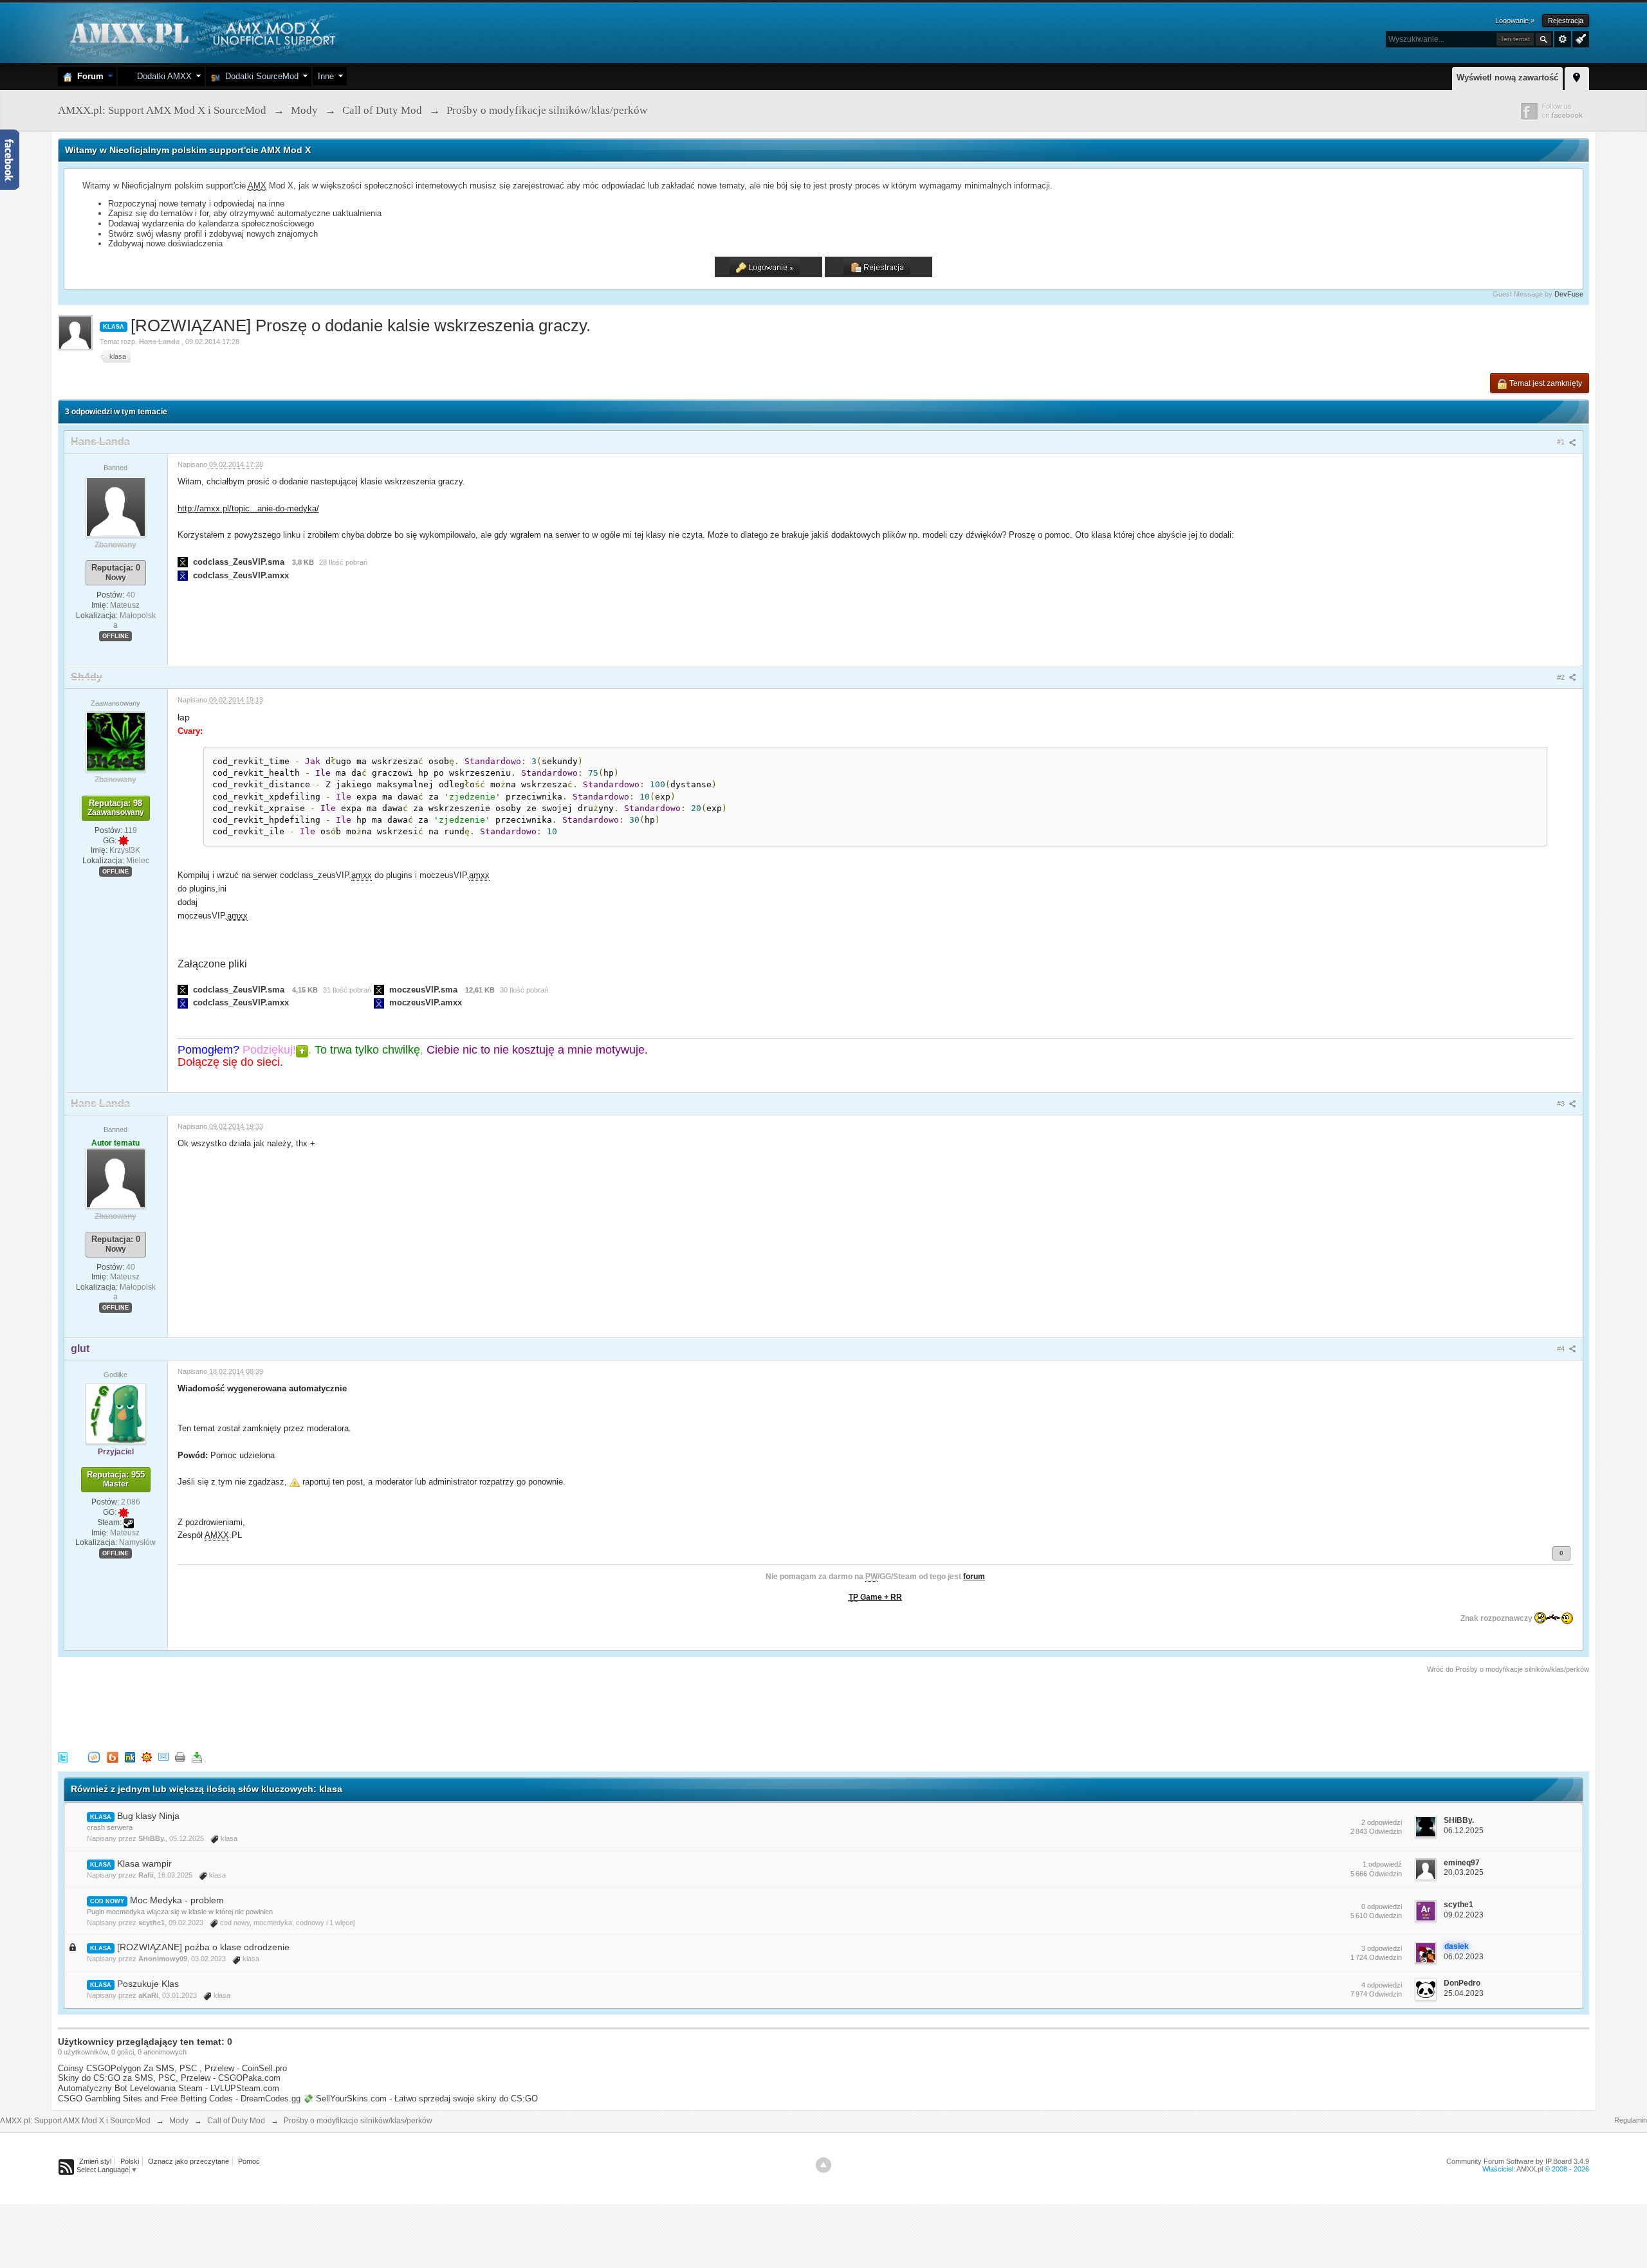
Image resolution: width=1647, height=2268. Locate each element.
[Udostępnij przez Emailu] (163, 1757)
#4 (1562, 1349)
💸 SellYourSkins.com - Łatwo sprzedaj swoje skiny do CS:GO (420, 2099)
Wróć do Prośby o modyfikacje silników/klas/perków (1508, 1669)
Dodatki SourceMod (259, 76)
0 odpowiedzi (1382, 1907)
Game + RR (875, 1597)
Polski (130, 2161)
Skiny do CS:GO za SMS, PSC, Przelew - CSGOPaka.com (169, 2078)
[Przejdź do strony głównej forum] (201, 32)
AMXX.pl (1530, 2169)
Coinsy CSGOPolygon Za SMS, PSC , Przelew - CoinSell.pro (172, 2068)
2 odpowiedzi (1382, 1822)
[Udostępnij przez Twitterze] (63, 1757)
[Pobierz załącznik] (183, 562)
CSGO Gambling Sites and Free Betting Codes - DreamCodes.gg (179, 2099)
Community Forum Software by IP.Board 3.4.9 (1518, 2161)
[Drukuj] (180, 1757)
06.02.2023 (1464, 1957)
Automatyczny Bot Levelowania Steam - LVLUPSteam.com (169, 2088)
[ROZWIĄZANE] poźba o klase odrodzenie (203, 1947)
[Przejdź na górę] (823, 2165)
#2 (1562, 677)
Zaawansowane (1563, 39)
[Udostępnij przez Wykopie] (94, 1757)
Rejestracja (1566, 21)
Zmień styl (95, 2161)
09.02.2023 (1464, 1915)
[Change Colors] (1579, 38)
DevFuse (1569, 294)
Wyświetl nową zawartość (1507, 78)
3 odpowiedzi (1382, 1948)
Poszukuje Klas (148, 1984)
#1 (1562, 442)
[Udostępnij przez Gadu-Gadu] (147, 1757)
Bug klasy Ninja (148, 1816)
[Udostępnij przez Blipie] (113, 1757)
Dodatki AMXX (162, 76)
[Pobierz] (197, 1757)
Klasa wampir (144, 1863)
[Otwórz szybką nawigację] (1577, 77)
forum (974, 1577)
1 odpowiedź (1382, 1864)
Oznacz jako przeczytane (189, 2161)
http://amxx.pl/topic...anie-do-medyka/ (248, 508)
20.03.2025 (1464, 1872)
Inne (326, 76)
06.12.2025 (1464, 1831)
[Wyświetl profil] (116, 506)
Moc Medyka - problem (177, 1900)
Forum (88, 76)
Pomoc (249, 2161)
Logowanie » (1515, 21)
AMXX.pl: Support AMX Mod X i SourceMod (75, 2121)
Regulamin (1631, 2120)
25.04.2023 (1464, 1993)
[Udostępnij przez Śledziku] (130, 1757)
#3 (1562, 1104)
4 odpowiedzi (1382, 1985)
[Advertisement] (292, 1710)
